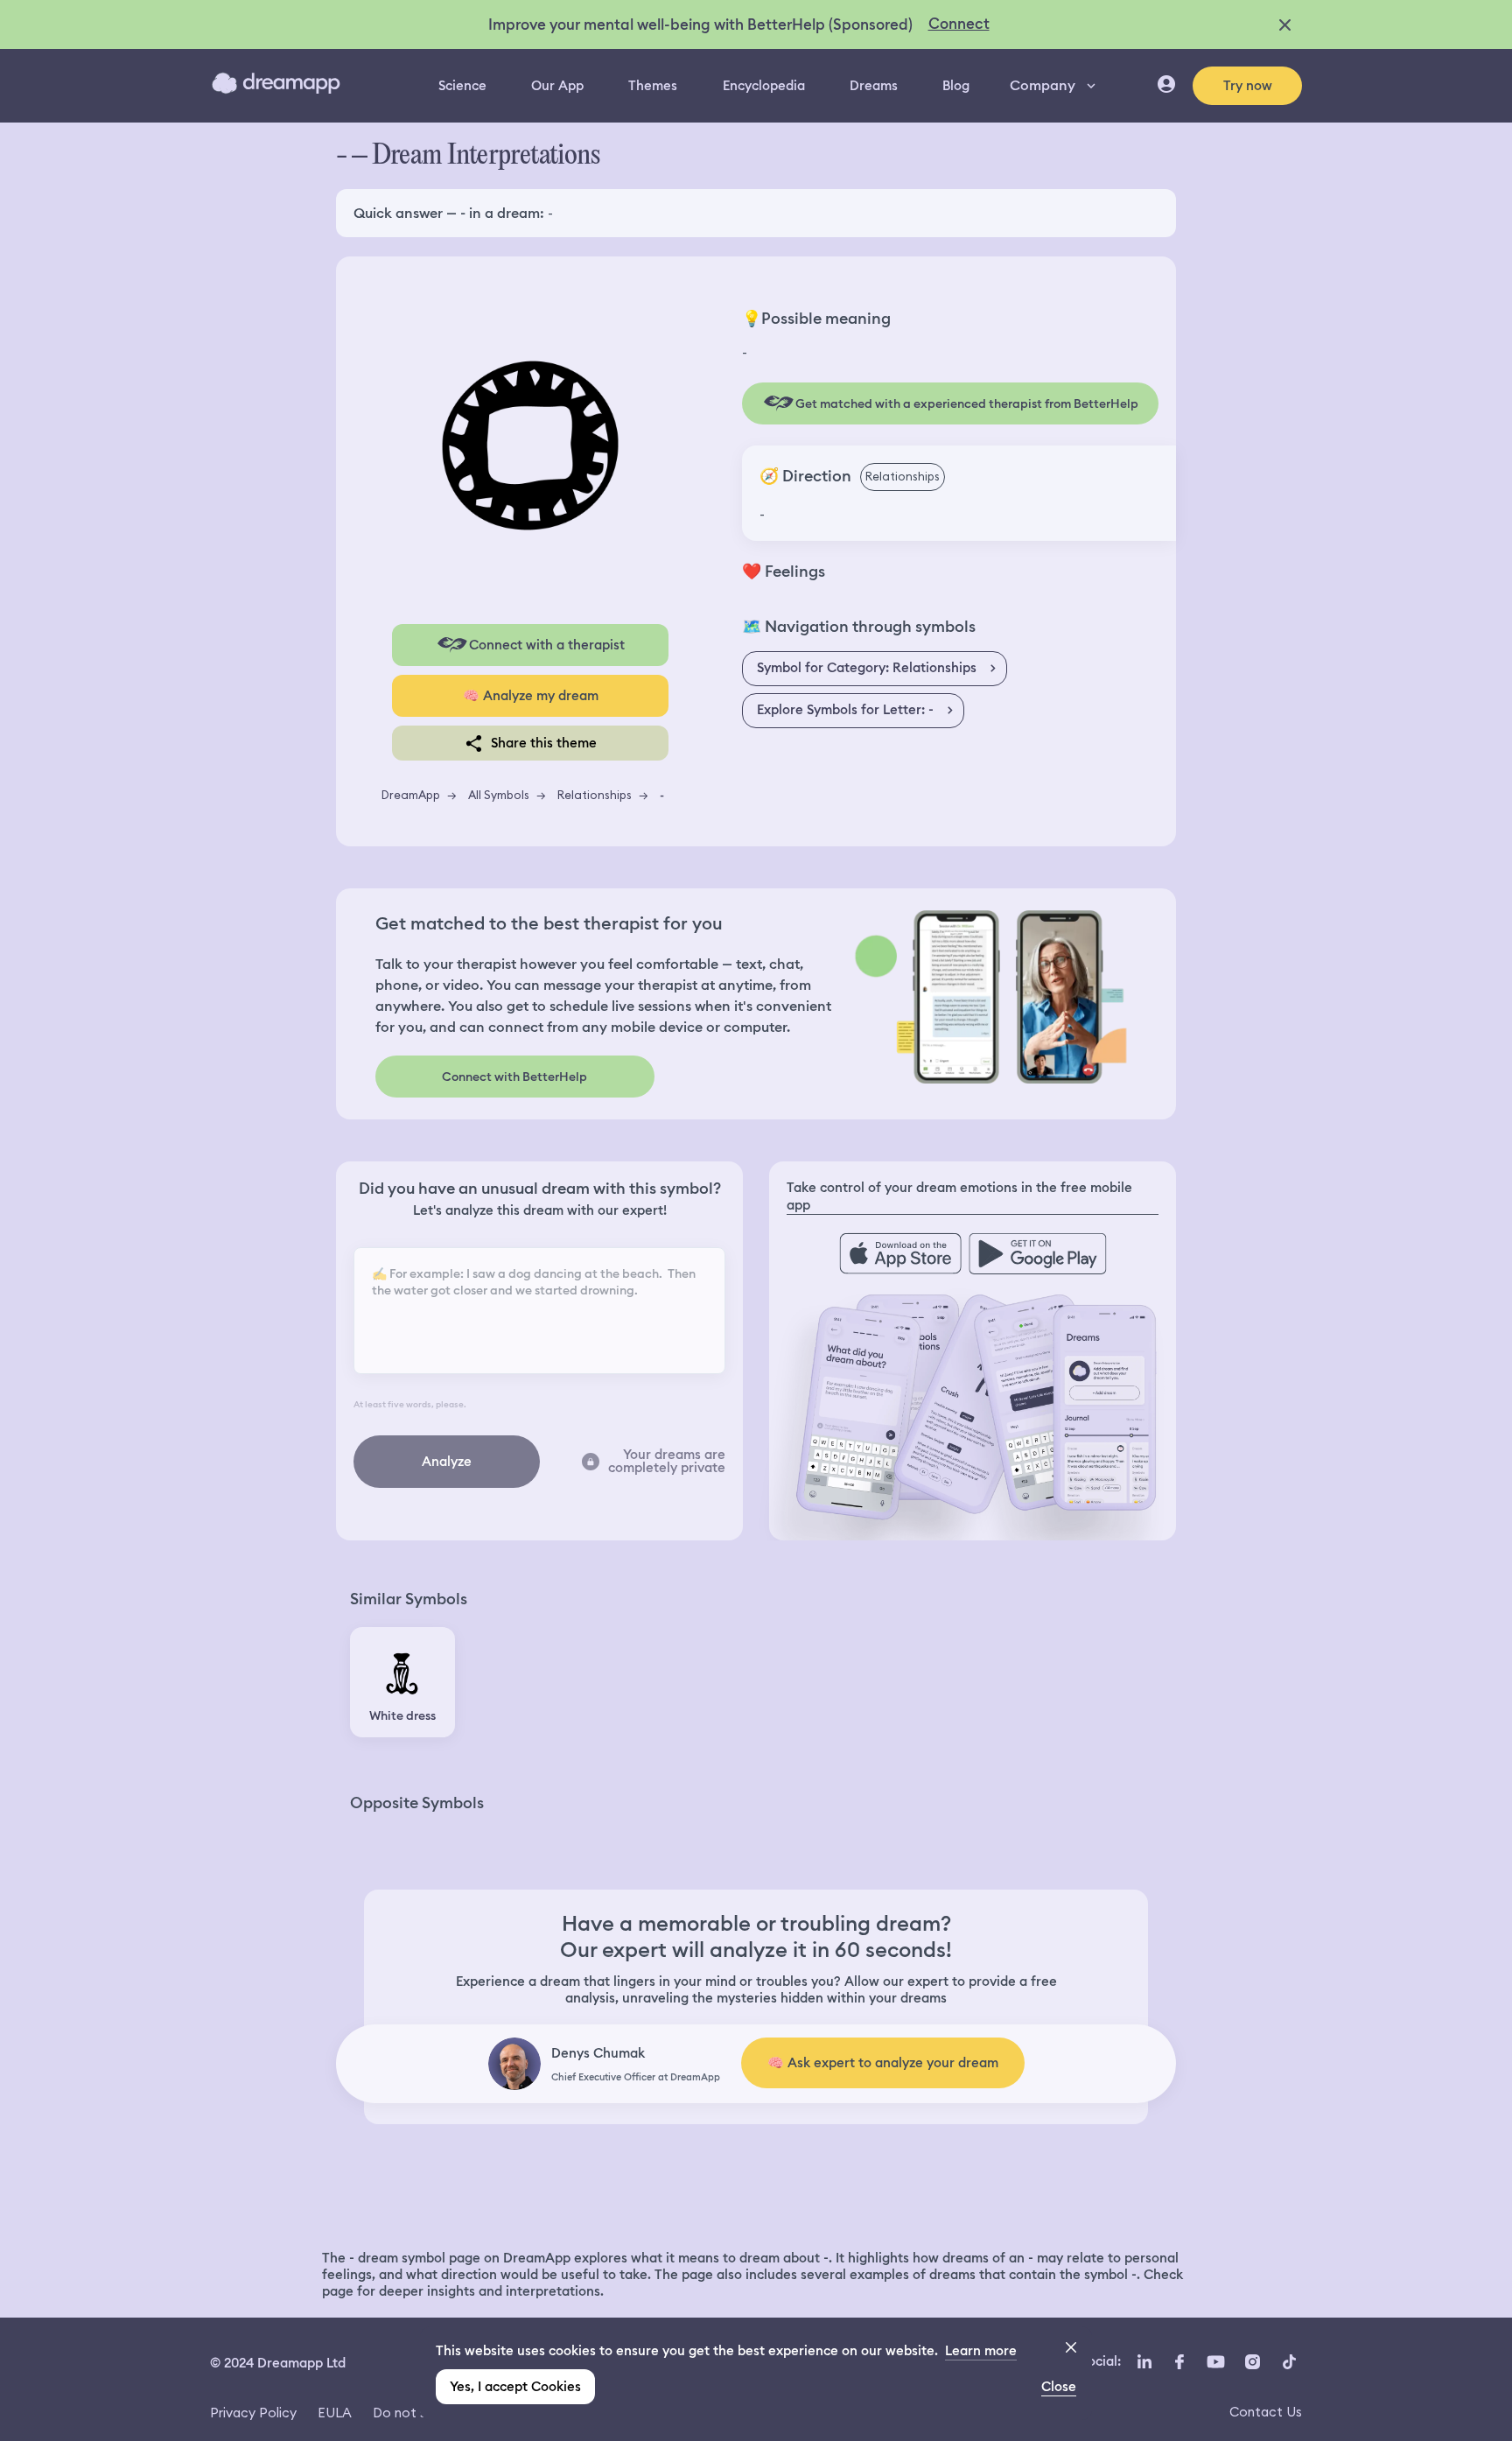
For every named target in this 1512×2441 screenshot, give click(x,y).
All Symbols (499, 795)
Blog (956, 86)
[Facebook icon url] (1179, 2361)
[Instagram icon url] (1252, 2361)
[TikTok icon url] (1289, 2361)
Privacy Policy (253, 2413)
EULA (335, 2413)
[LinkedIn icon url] (1145, 2361)
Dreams (874, 86)
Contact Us (1266, 2412)
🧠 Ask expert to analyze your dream (883, 2063)
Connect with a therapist (547, 645)
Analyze (447, 1462)
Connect (959, 24)
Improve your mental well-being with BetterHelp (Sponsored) (700, 25)
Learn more (981, 2351)
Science (462, 86)
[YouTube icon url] (1215, 2361)
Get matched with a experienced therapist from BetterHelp (967, 403)
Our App (557, 86)
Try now (1248, 86)
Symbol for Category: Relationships (867, 668)
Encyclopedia (764, 86)
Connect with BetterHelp (514, 1077)
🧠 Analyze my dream (531, 696)
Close (1059, 2387)
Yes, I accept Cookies (515, 2387)
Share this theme (544, 743)
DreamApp (411, 795)
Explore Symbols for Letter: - (845, 710)
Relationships (595, 795)
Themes (653, 86)
